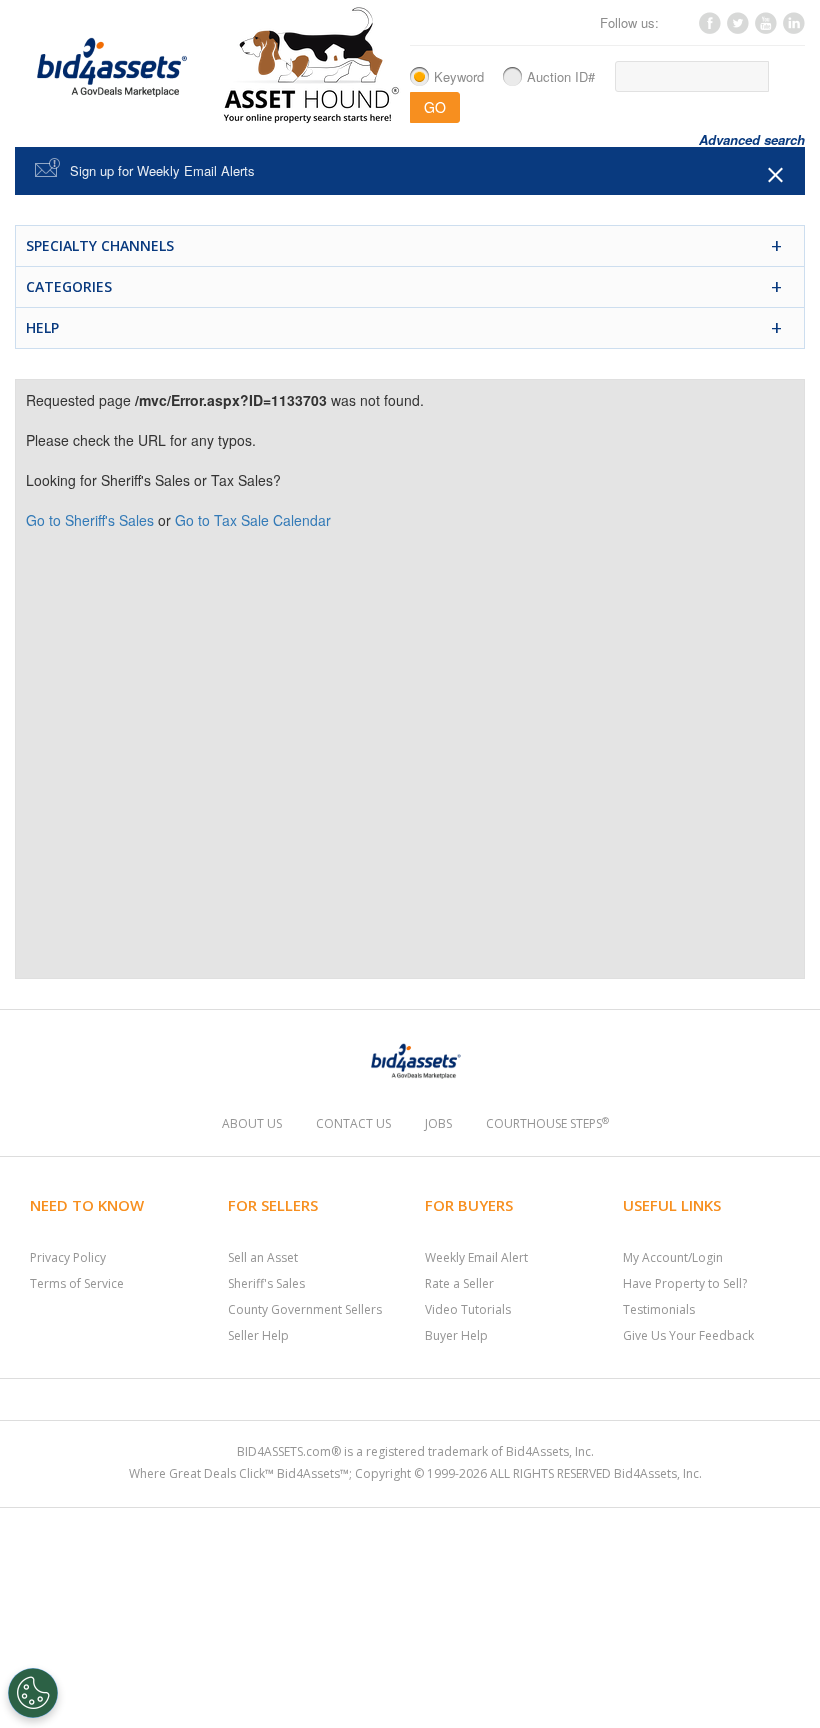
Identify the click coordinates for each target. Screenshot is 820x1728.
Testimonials (659, 1309)
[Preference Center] (33, 1693)
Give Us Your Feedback (688, 1335)
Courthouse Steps (547, 1123)
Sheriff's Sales (266, 1283)
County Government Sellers (305, 1309)
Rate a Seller (459, 1283)
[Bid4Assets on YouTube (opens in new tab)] (765, 28)
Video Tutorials (468, 1309)
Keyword (459, 76)
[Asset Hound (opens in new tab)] (311, 64)
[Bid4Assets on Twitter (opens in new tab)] (737, 28)
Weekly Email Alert (476, 1257)
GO (435, 107)
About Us (252, 1123)
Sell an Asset (263, 1257)
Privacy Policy (68, 1257)
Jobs (438, 1123)
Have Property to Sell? (685, 1283)
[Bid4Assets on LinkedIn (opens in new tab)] (793, 28)
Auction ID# (561, 76)
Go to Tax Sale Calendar (253, 520)
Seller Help (258, 1335)
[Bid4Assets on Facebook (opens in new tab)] (709, 28)
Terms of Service (77, 1283)
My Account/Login (673, 1257)
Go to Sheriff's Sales (90, 520)
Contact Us (353, 1123)
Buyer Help (456, 1335)
